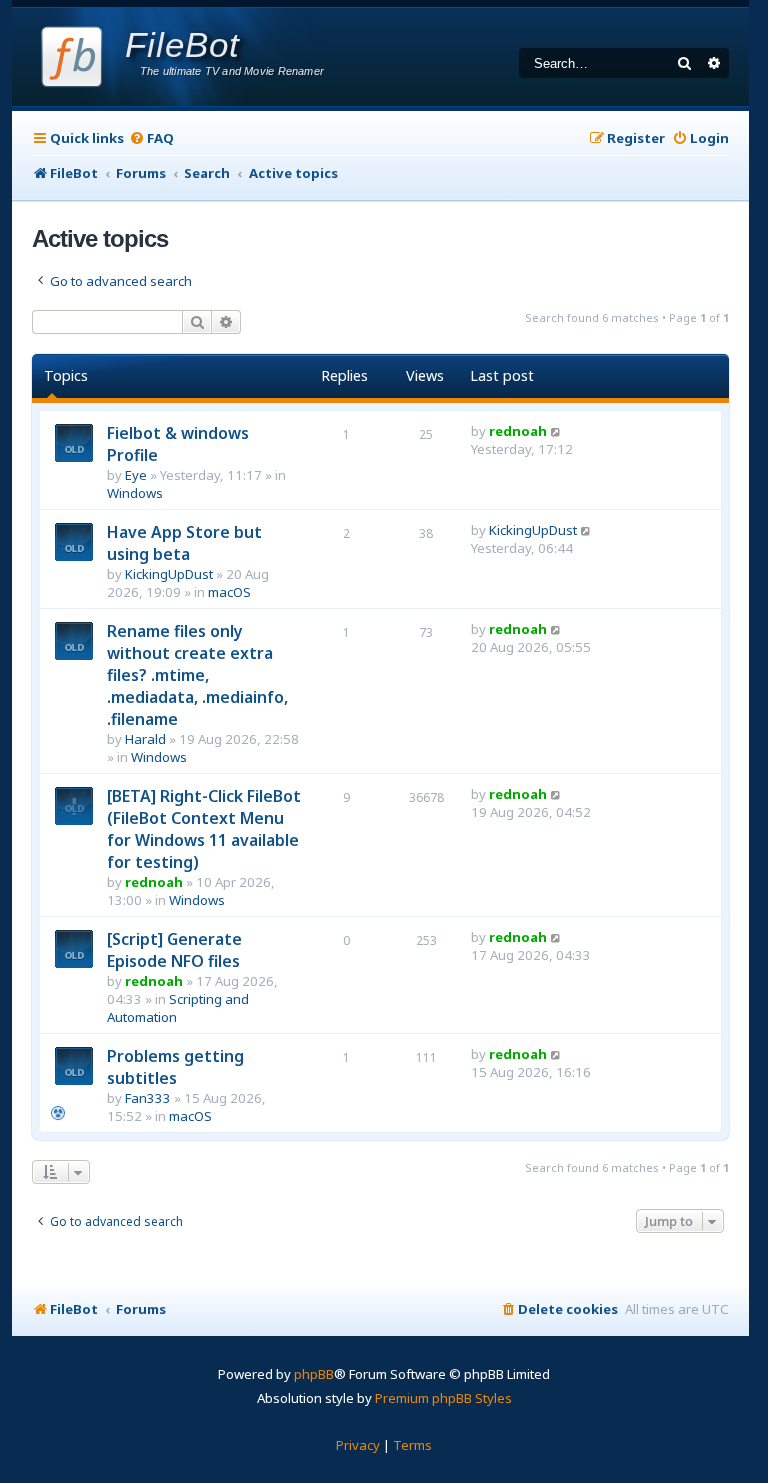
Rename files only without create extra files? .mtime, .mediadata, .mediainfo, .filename (197, 675)
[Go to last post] (556, 431)
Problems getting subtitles (175, 1067)
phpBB (314, 1374)
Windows (135, 493)
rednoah (518, 431)
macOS (229, 592)
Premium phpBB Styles (443, 1398)
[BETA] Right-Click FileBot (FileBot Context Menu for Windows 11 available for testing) (204, 829)
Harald (145, 739)
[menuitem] (151, 138)
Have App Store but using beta (184, 543)
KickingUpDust (169, 574)
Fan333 (148, 1098)
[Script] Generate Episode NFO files (174, 950)
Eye (136, 475)
